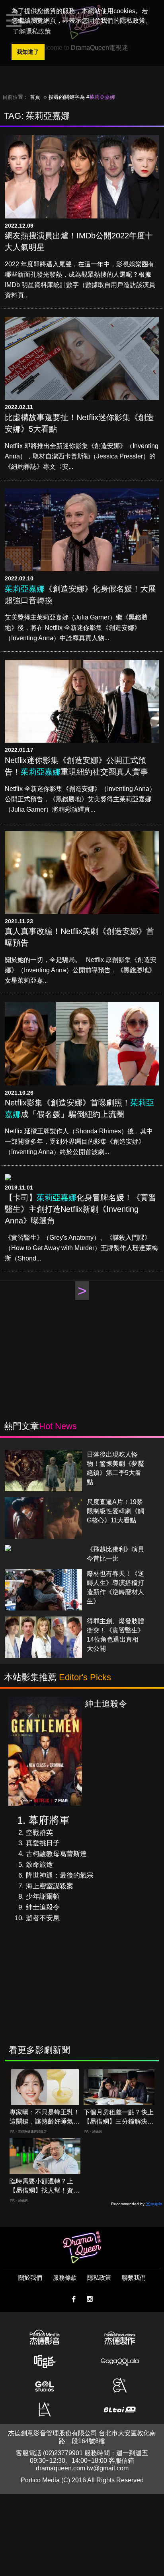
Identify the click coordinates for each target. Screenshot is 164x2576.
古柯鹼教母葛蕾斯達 (56, 1854)
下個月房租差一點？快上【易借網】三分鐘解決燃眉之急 (119, 2117)
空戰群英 (39, 1833)
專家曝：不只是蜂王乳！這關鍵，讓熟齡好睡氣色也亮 (45, 2117)
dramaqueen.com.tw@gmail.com (82, 2468)
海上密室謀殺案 (50, 1886)
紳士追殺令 (43, 1907)
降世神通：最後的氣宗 (60, 1875)
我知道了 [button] (28, 52)
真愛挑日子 (43, 1843)
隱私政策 (99, 2278)
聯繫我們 (134, 2278)
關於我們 (30, 2278)
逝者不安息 (43, 1918)
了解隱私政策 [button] (32, 31)
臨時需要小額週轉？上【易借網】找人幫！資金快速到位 (45, 2186)
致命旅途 (39, 1865)
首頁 (35, 97)
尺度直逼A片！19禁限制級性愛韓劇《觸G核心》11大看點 (115, 1511)
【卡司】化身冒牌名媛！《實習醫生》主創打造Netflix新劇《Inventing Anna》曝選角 (80, 1209)
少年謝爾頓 (43, 1897)
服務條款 (65, 2278)
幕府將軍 (49, 1820)
